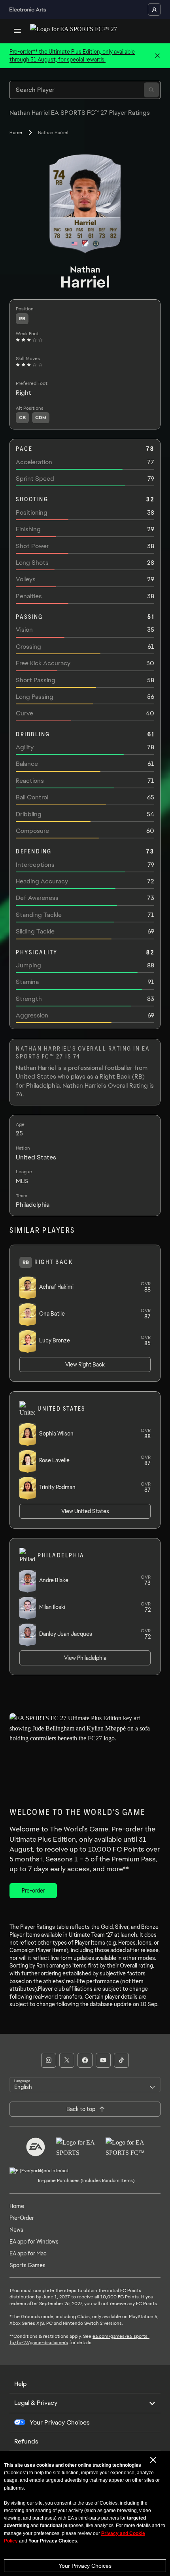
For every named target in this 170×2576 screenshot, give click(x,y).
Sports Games (27, 2265)
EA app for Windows (34, 2242)
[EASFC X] (67, 2060)
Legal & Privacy (36, 2403)
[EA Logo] (36, 2147)
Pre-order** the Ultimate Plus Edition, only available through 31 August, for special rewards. (72, 56)
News (16, 2230)
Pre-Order (22, 2218)
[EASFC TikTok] (121, 2060)
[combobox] (85, 2085)
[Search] (151, 90)
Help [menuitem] (21, 2384)
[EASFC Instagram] (49, 2060)
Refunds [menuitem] (26, 2441)
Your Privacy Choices (85, 2566)
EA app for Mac (28, 2253)
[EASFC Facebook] (85, 2060)
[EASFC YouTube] (103, 2060)
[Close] (157, 56)
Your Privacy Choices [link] (60, 2423)
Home (16, 133)
